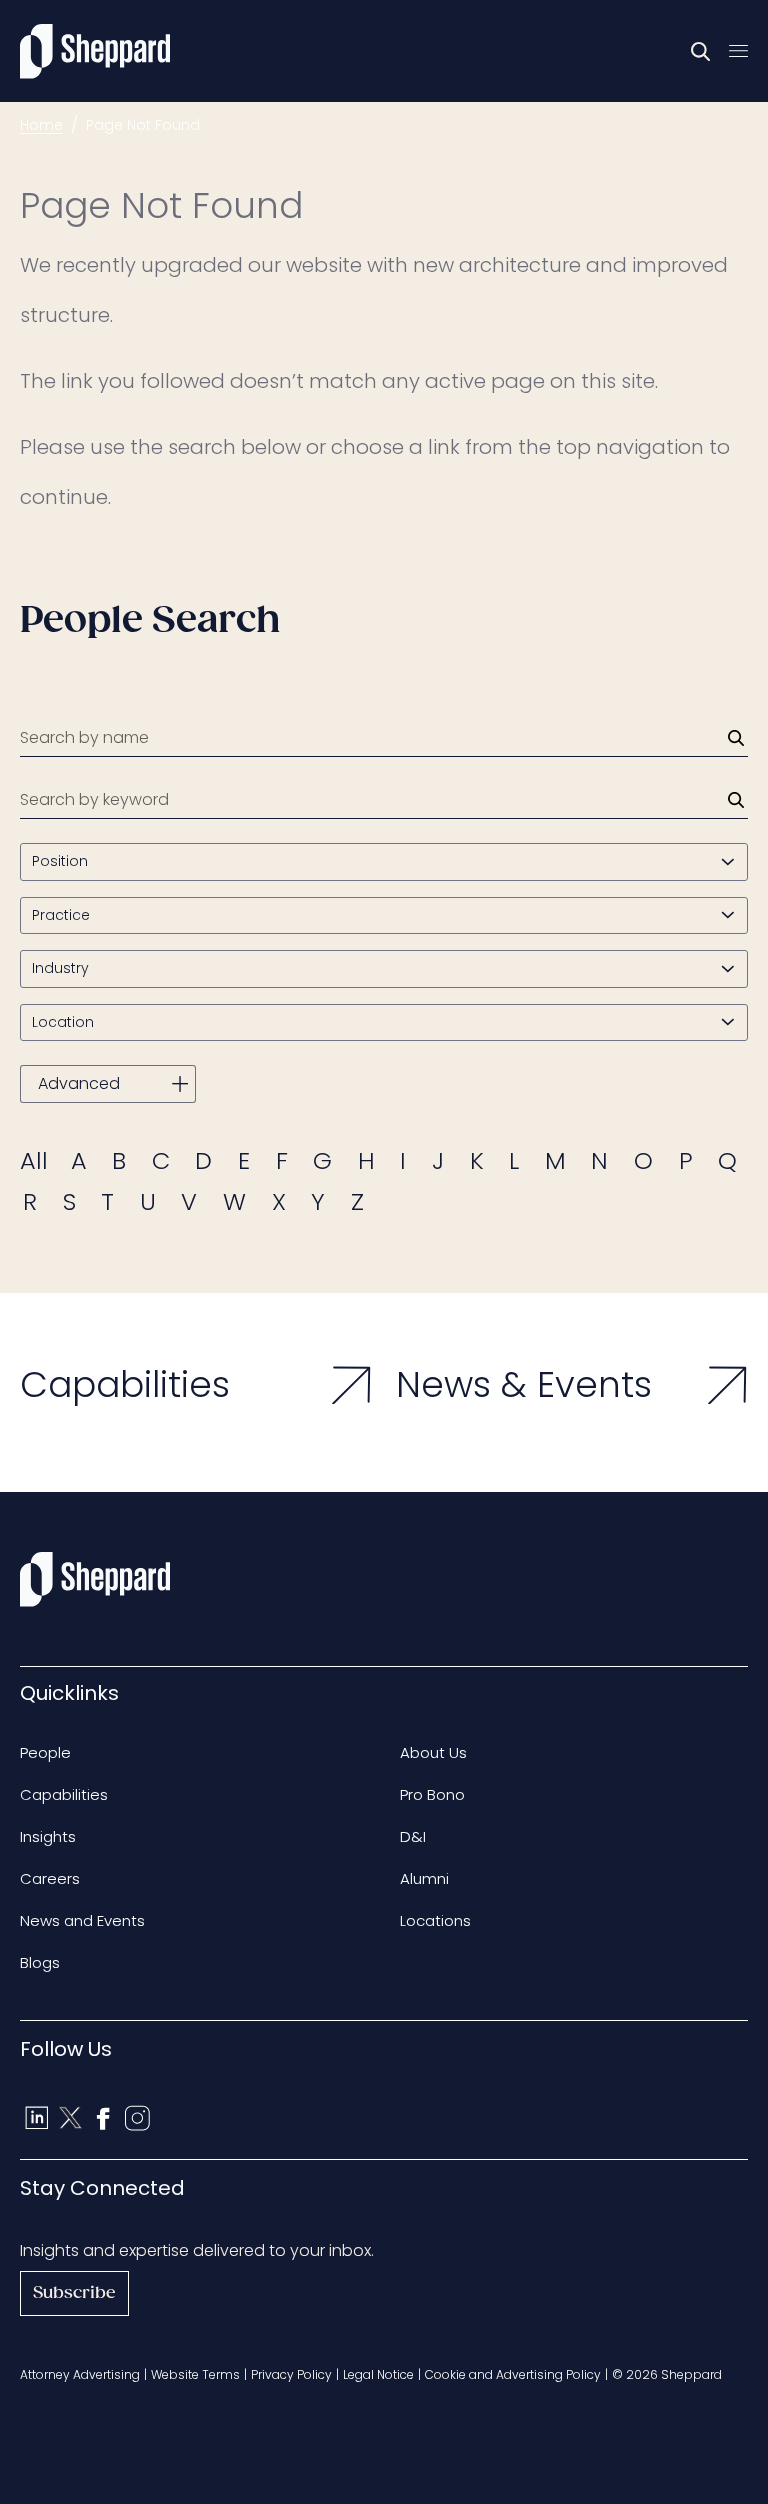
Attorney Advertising (80, 2374)
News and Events (82, 1920)
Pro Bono (432, 1794)
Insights (48, 1836)
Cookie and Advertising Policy (513, 2374)
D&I (413, 1836)
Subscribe (74, 2293)
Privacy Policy (291, 2374)
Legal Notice (378, 2374)
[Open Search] (701, 51)
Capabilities (64, 1794)
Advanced (79, 1083)
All (34, 1160)
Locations (435, 1920)
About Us (433, 1752)
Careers (50, 1878)
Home (41, 125)
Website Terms (195, 2374)
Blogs (40, 1962)
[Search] (736, 738)
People (45, 1752)
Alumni (424, 1878)
